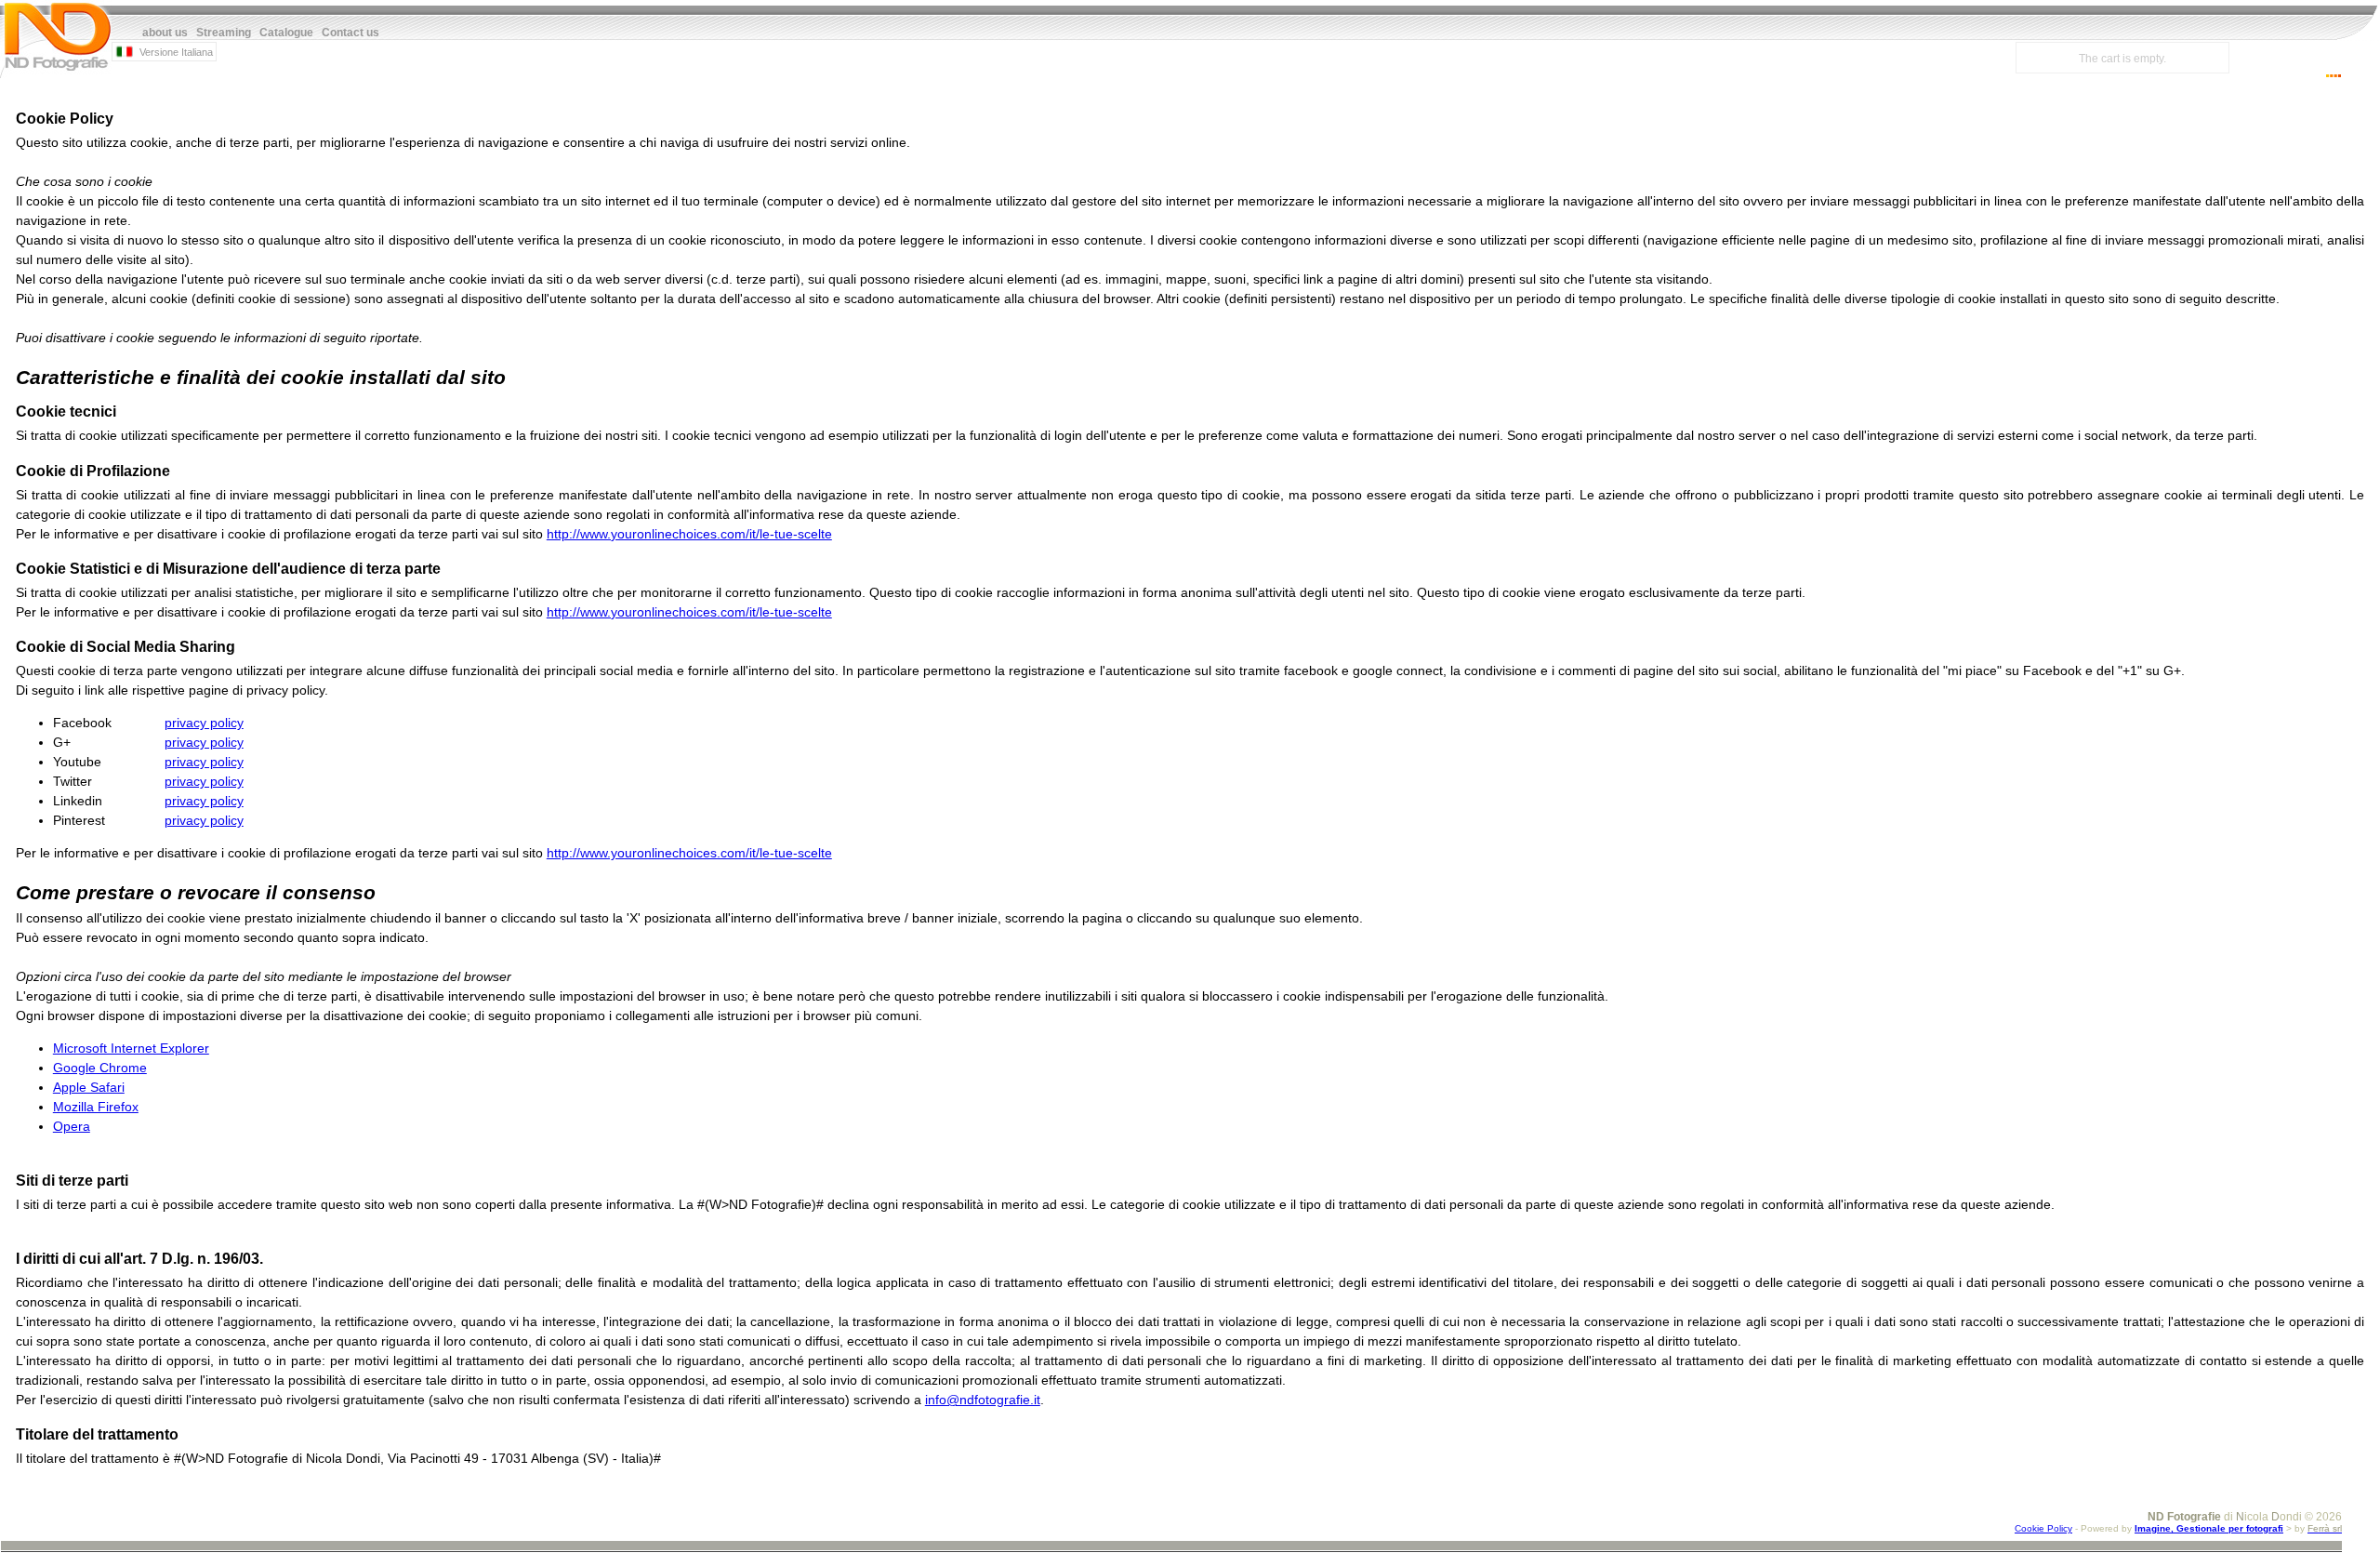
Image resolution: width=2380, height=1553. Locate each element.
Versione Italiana (175, 52)
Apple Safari (89, 1087)
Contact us (350, 33)
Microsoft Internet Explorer (131, 1048)
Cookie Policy (2043, 1528)
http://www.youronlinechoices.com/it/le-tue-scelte (689, 534)
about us (165, 33)
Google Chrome (100, 1068)
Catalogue (286, 33)
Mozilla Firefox (96, 1107)
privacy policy (204, 723)
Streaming (224, 33)
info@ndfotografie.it (983, 1400)
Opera (72, 1126)
